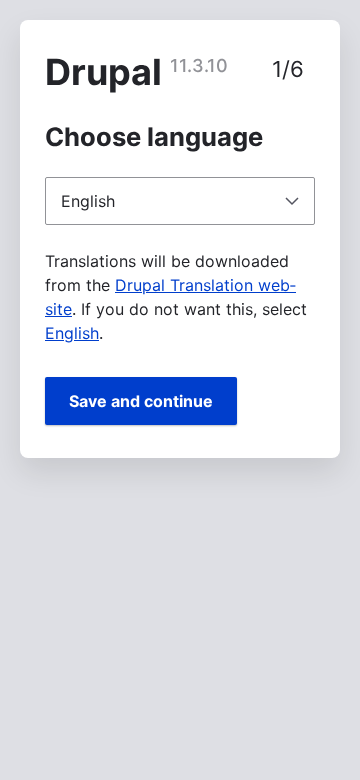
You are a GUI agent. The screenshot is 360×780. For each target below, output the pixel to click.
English (72, 333)
